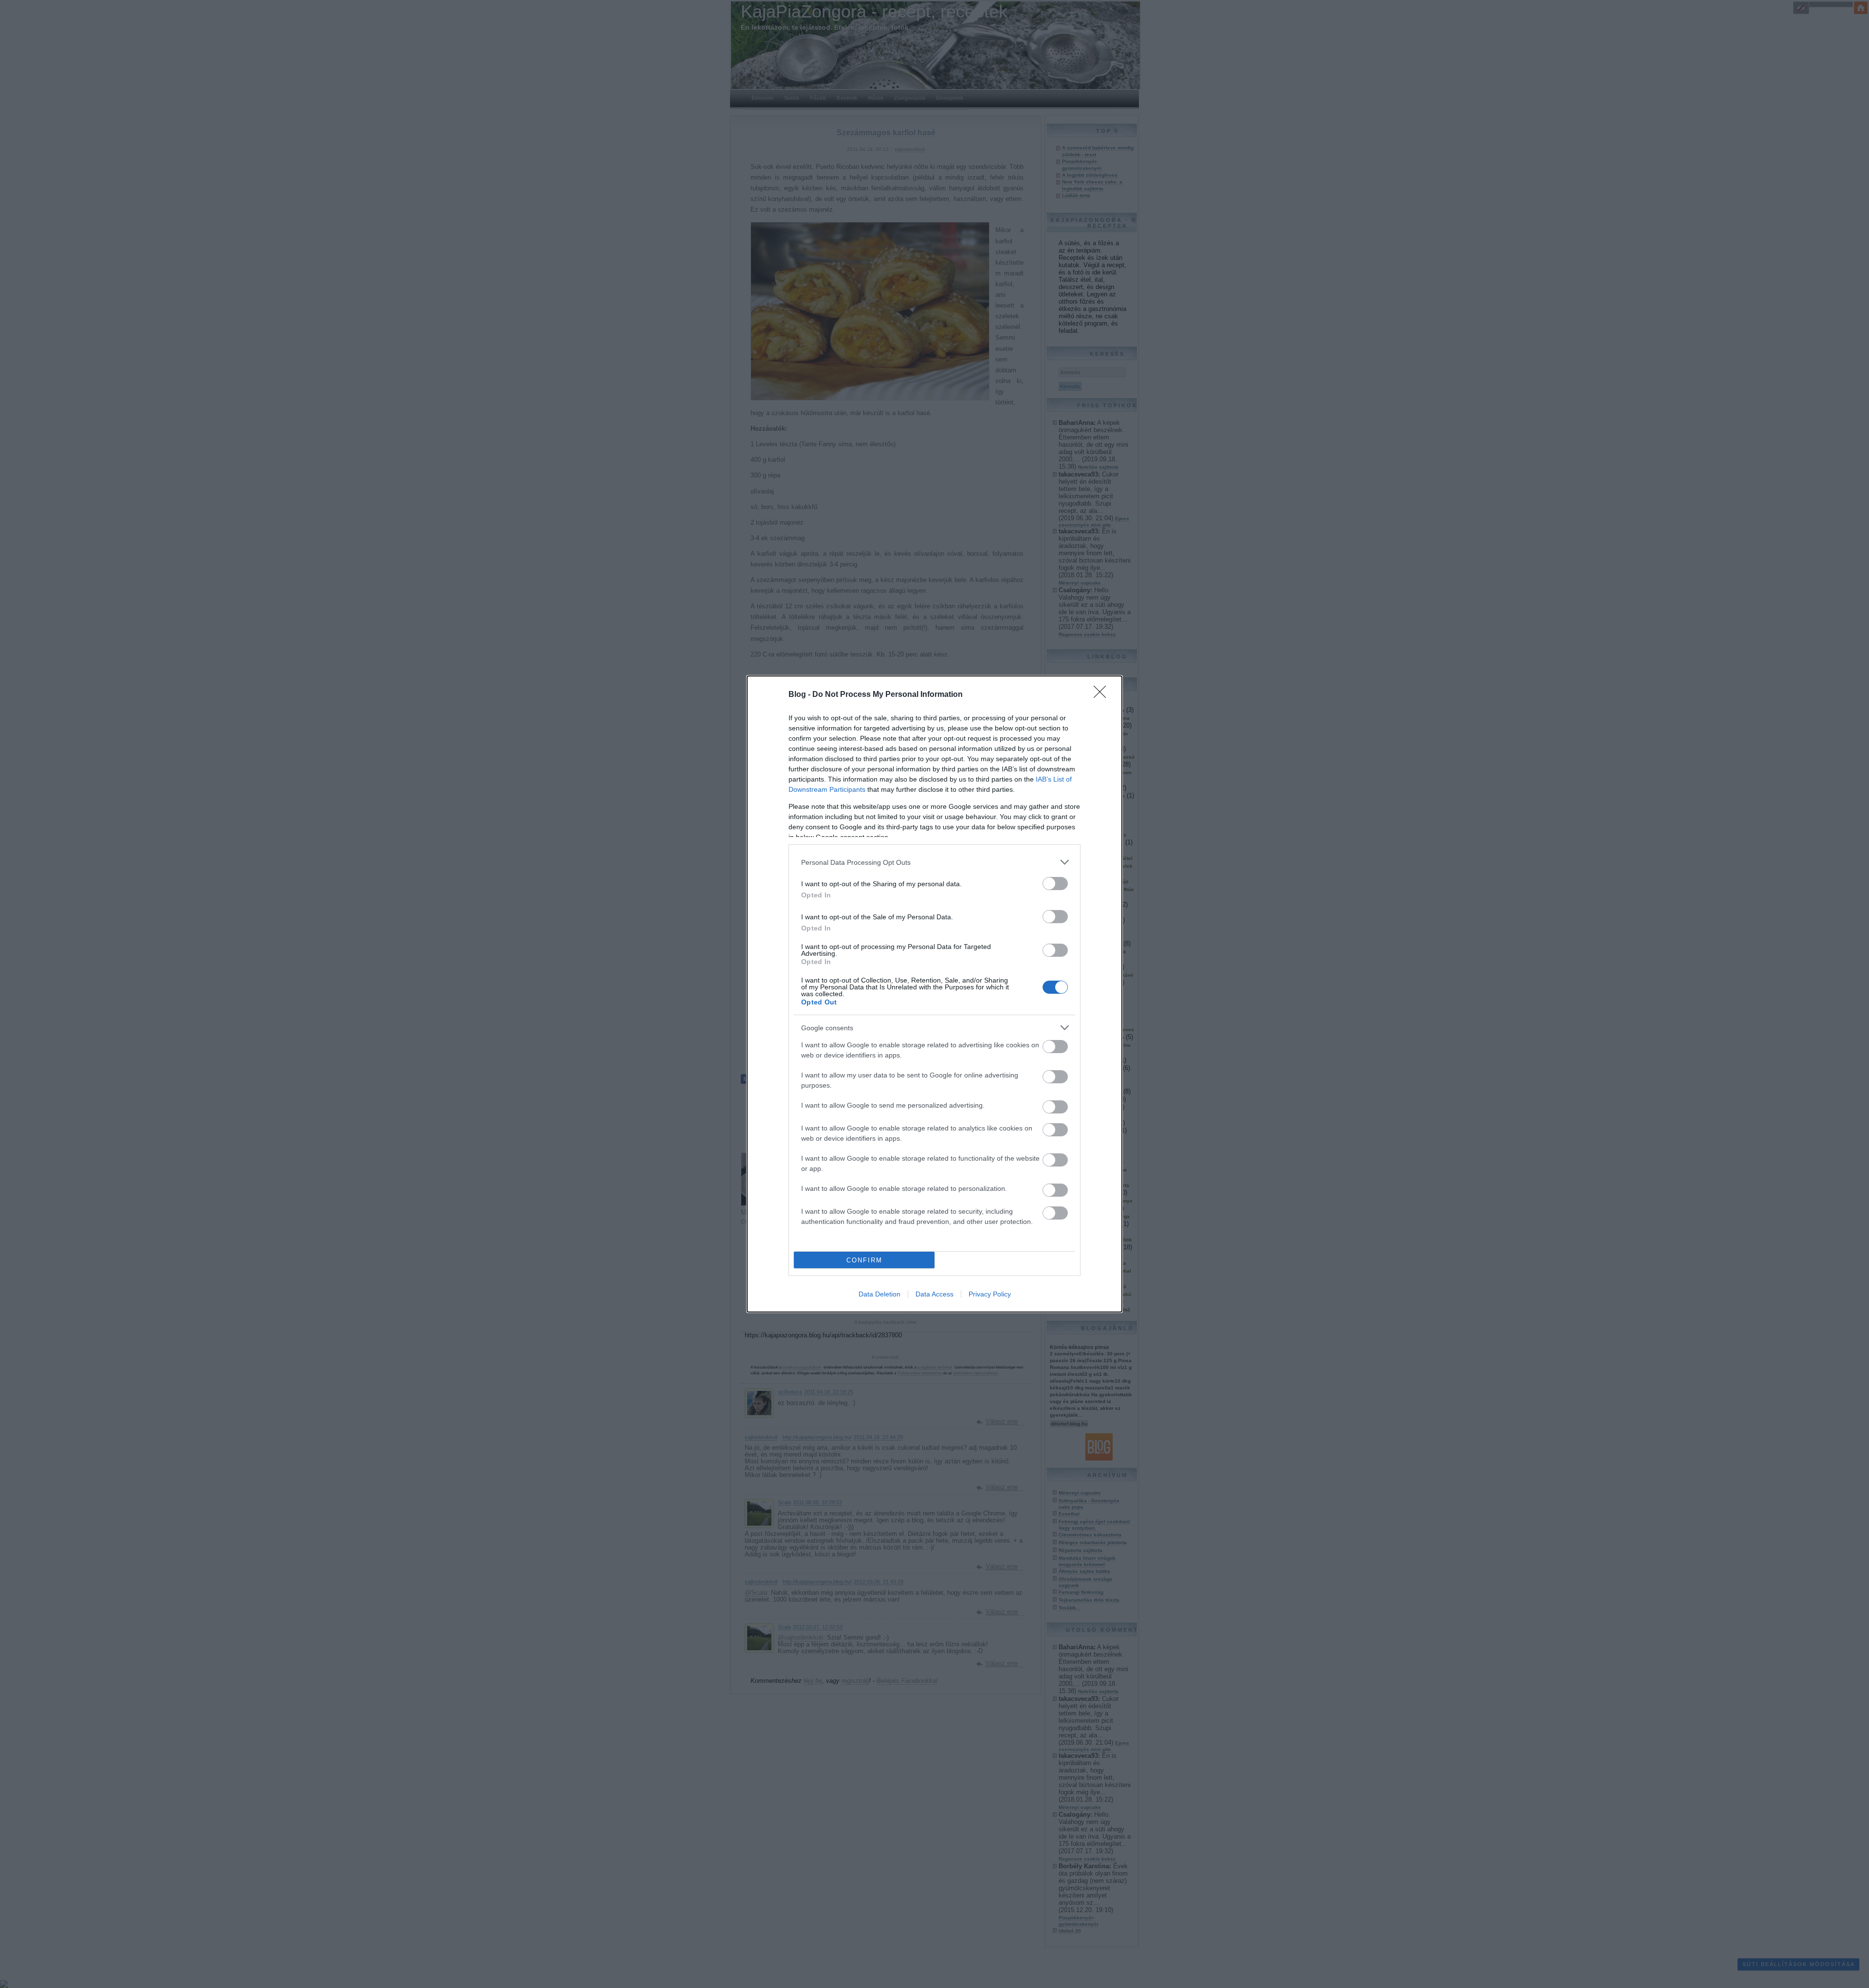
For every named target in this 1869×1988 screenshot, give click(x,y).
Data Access (934, 1294)
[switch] (1055, 884)
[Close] (1103, 695)
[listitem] (934, 862)
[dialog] (934, 994)
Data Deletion (880, 1294)
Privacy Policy (990, 1294)
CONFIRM (864, 1260)
